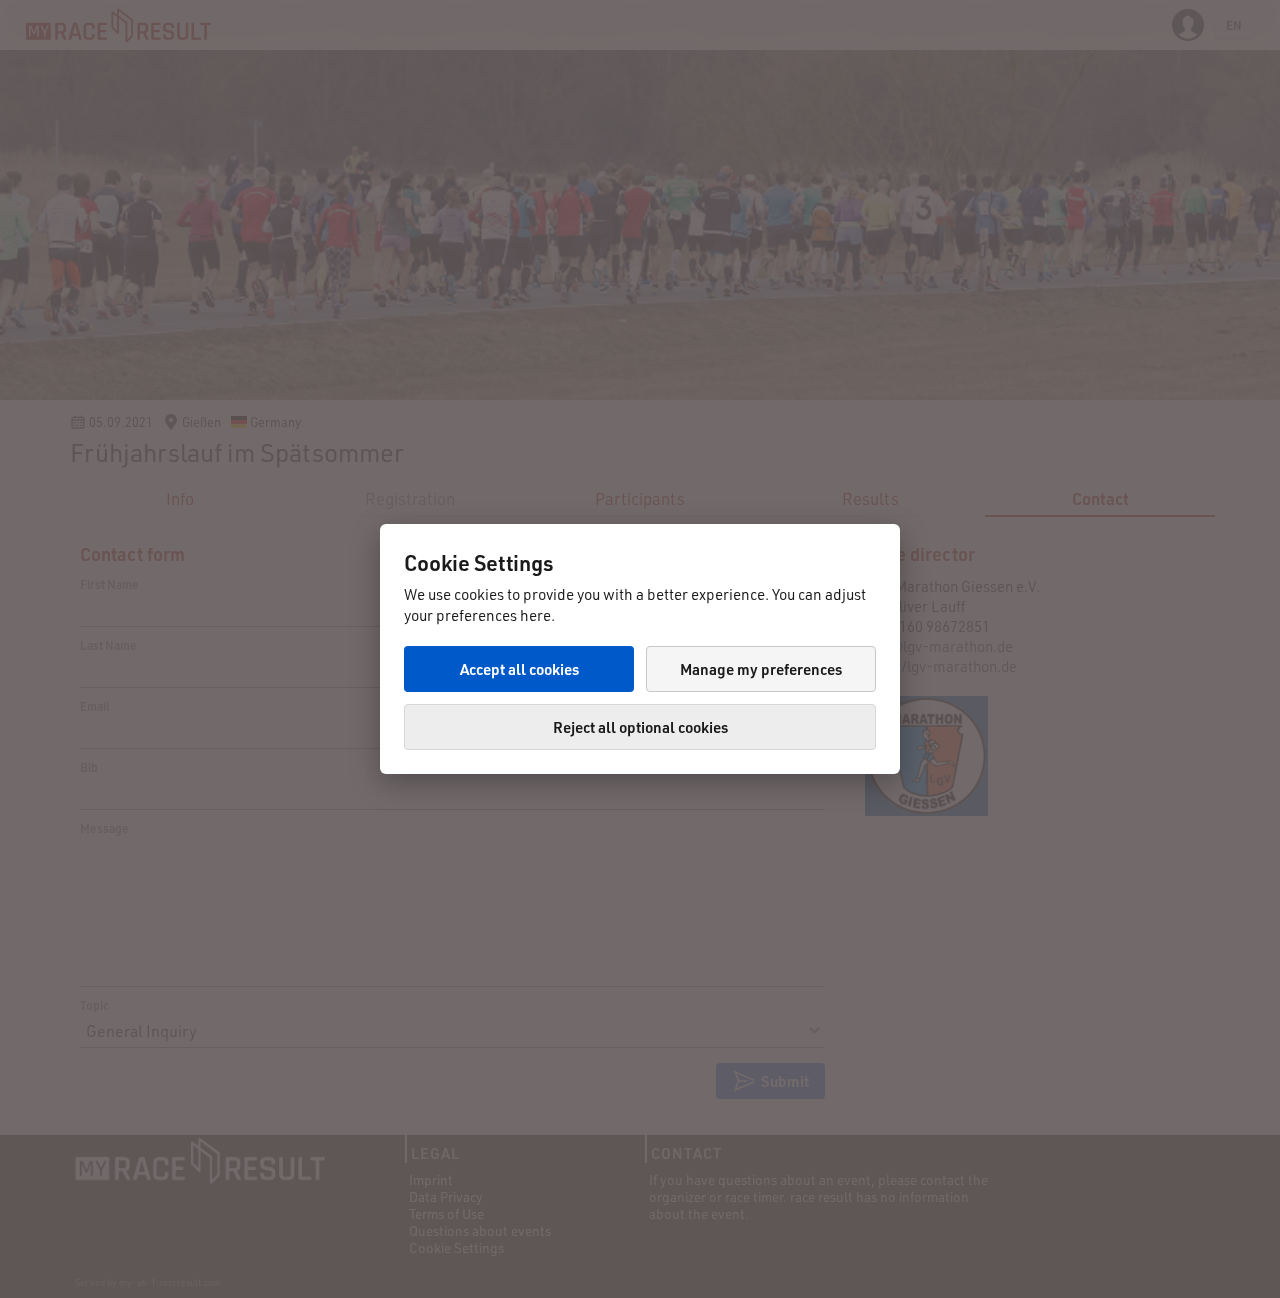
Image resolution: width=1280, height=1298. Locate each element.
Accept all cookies (519, 669)
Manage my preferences (761, 669)
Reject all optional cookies (640, 727)
